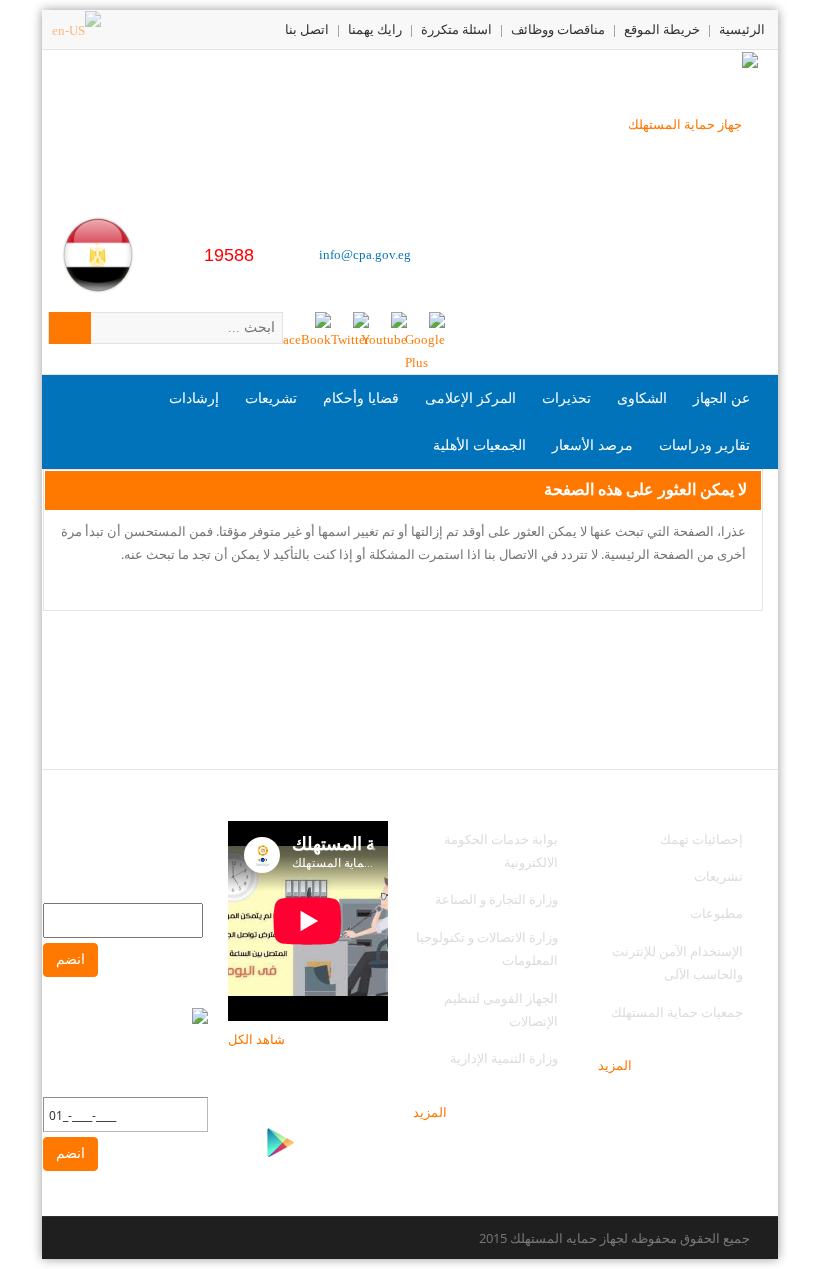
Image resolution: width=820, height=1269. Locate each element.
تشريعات (718, 876)
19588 (229, 255)
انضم (70, 959)
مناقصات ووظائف (558, 29)
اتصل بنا (307, 29)
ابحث (70, 328)
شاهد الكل (256, 1039)
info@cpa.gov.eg (365, 254)
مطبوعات (716, 913)
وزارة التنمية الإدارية (504, 1058)
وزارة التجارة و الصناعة (496, 899)
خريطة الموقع (662, 29)
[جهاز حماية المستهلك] (693, 122)
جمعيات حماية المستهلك (677, 1012)
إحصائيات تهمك (701, 839)
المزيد (615, 1065)
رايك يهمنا (375, 29)
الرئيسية (742, 29)
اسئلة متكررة (456, 29)
